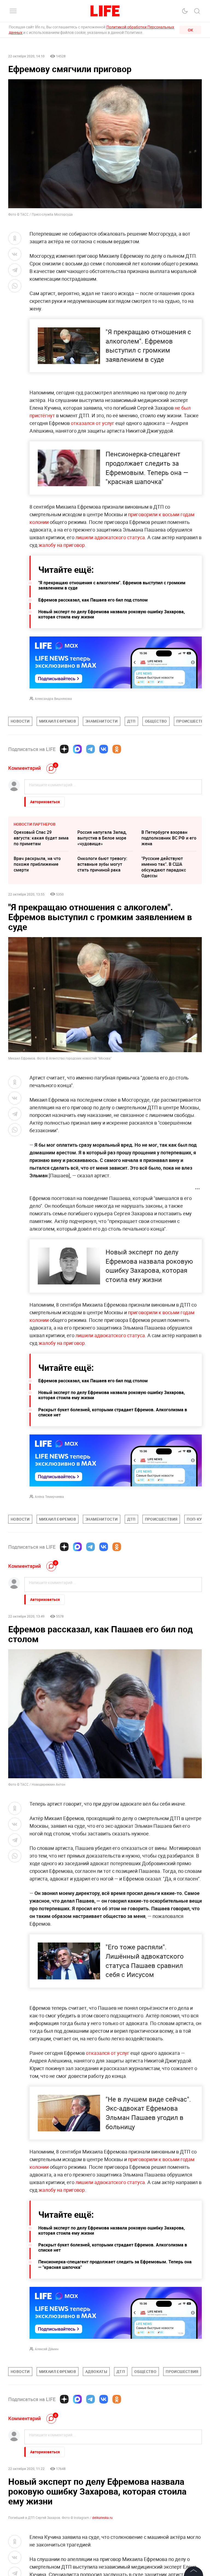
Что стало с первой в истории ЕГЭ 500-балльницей (35, 2514)
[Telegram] (91, 749)
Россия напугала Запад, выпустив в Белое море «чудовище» (102, 838)
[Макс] (77, 749)
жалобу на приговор (62, 545)
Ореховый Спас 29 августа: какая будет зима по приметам (41, 838)
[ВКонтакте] (104, 749)
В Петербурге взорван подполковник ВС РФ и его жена (169, 838)
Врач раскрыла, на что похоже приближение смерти (37, 864)
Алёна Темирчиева (49, 1497)
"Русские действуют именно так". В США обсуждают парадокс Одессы (164, 867)
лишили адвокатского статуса (110, 537)
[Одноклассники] (117, 749)
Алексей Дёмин (47, 2349)
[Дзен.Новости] (64, 749)
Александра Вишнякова (53, 699)
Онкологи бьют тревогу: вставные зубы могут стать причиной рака (102, 864)
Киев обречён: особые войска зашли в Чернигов (104, 2485)
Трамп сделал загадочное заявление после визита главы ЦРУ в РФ (41, 2488)
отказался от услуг (93, 423)
